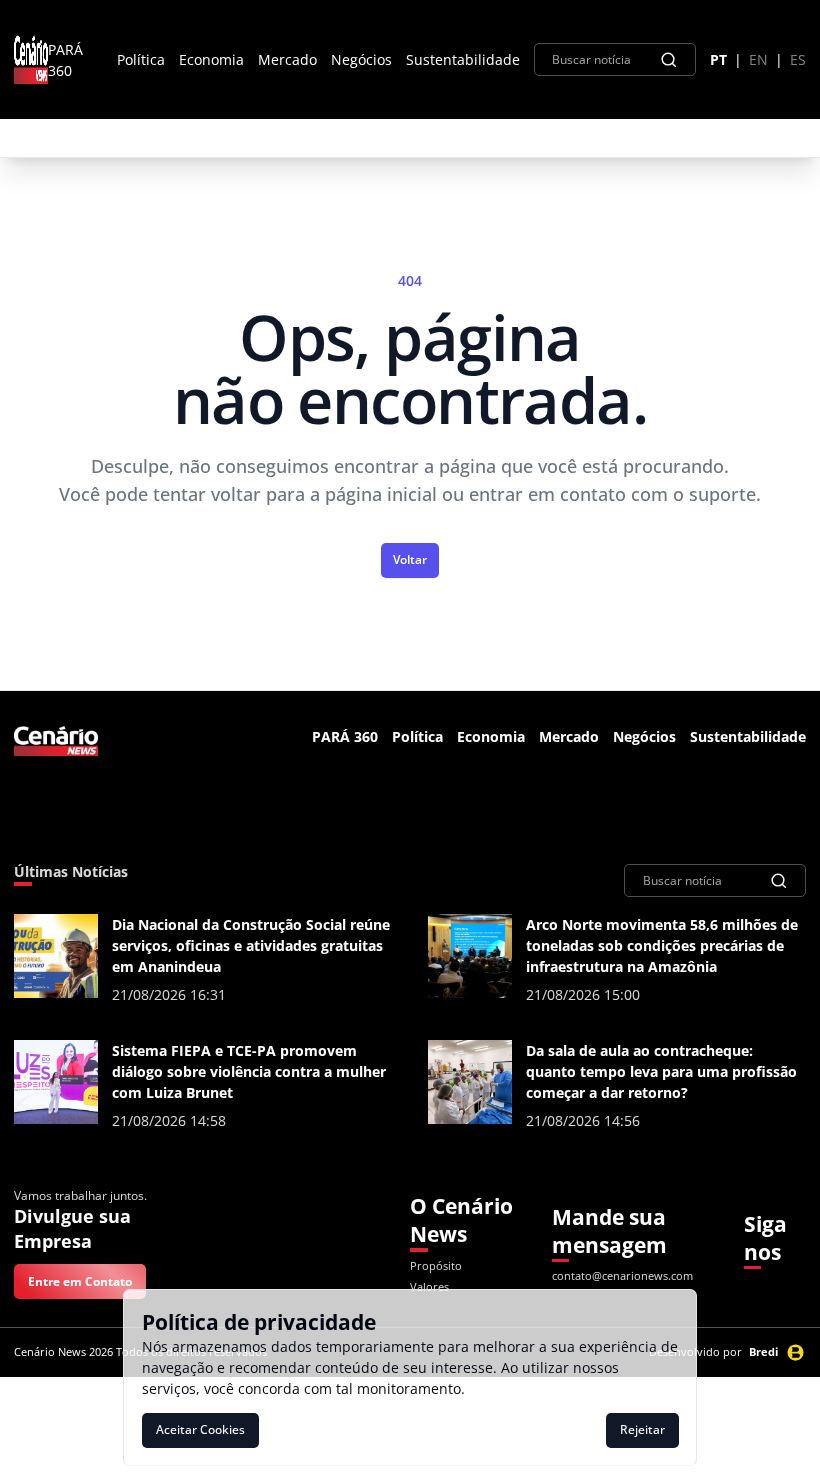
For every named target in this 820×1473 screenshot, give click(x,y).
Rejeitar (642, 1429)
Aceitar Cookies (200, 1429)
